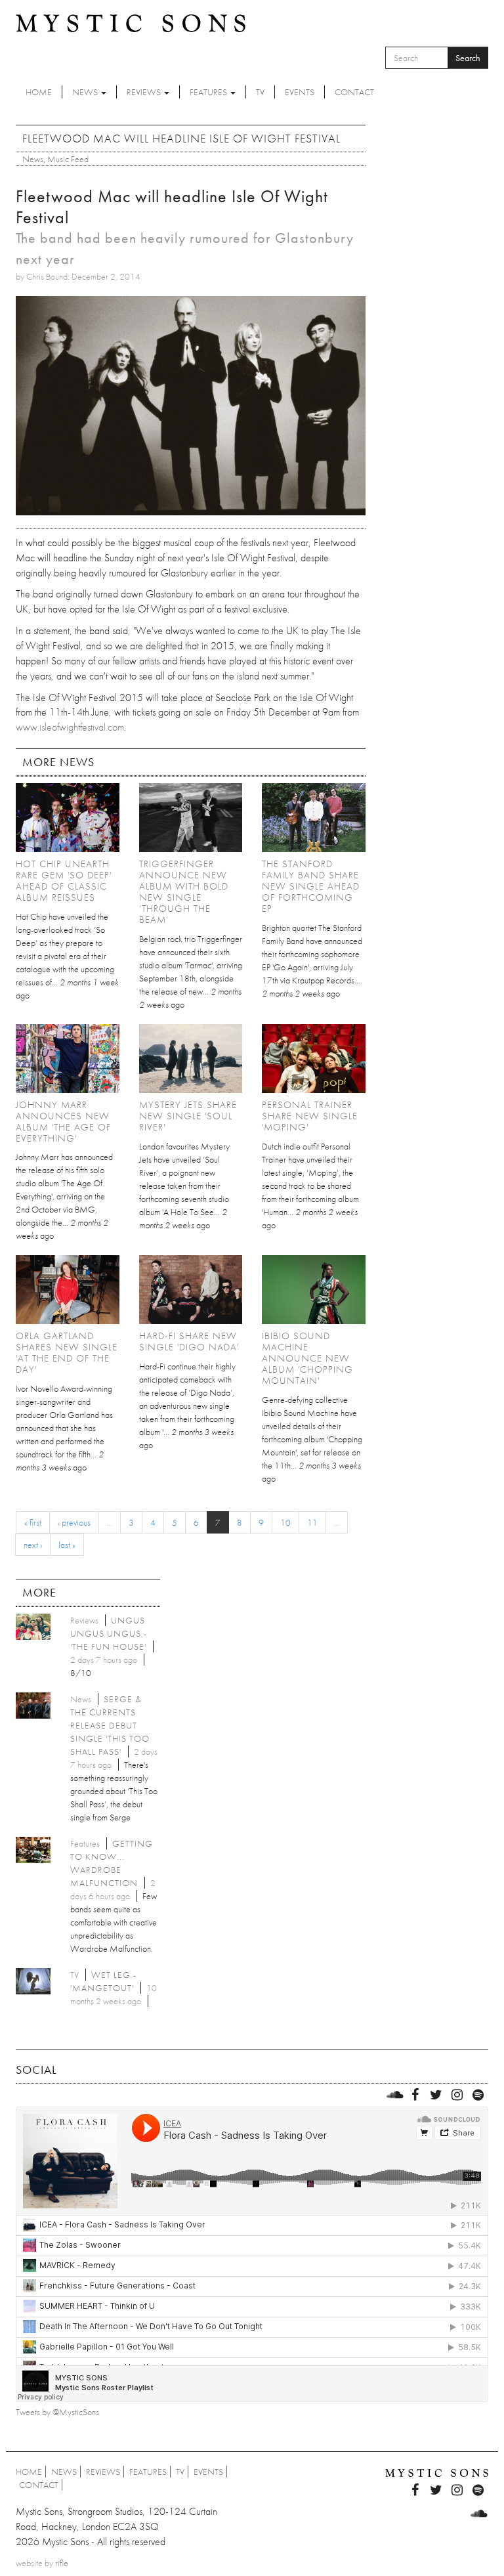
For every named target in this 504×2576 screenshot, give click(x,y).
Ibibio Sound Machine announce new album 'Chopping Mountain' (307, 1358)
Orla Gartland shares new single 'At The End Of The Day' (67, 1353)
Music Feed (68, 159)
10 (285, 1522)
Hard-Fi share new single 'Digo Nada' (189, 1342)
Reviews (145, 92)
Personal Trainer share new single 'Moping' (310, 1116)
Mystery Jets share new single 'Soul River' (188, 1116)
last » (67, 1545)
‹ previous (74, 1522)
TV (260, 92)
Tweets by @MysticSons (57, 2412)
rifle (62, 2563)
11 (312, 1522)
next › (33, 1545)
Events (300, 92)
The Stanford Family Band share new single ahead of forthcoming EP (311, 886)
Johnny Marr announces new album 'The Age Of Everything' (63, 1122)
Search (468, 58)
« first (33, 1522)
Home (39, 92)
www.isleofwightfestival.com (70, 727)
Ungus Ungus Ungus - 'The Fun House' (109, 1633)
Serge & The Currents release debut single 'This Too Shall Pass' (110, 1725)
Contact (354, 92)
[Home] (131, 22)
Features (209, 92)
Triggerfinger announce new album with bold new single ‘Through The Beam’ (184, 892)
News (86, 92)
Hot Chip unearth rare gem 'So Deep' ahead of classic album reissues (64, 881)
